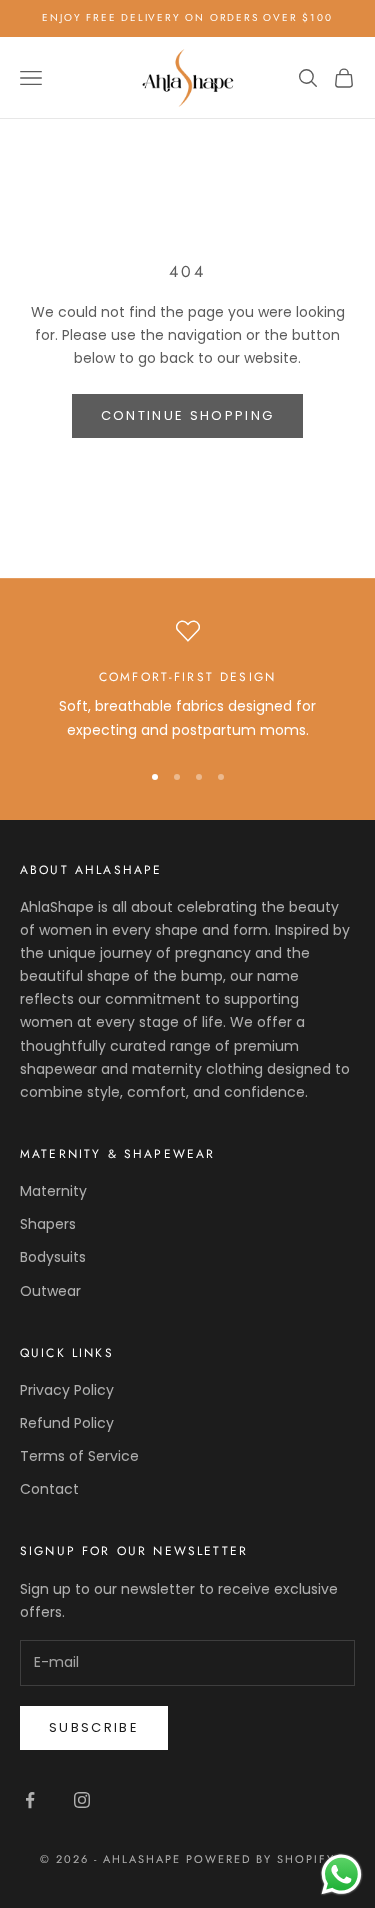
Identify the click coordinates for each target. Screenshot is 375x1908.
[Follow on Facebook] (30, 1800)
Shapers (48, 1224)
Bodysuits (53, 1257)
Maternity (53, 1191)
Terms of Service (79, 1456)
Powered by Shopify (260, 1859)
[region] (187, 680)
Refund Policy (67, 1423)
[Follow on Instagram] (82, 1800)
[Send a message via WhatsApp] (341, 1874)
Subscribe (94, 1727)
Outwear (50, 1291)
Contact (49, 1489)
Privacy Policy (67, 1390)
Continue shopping (188, 415)
